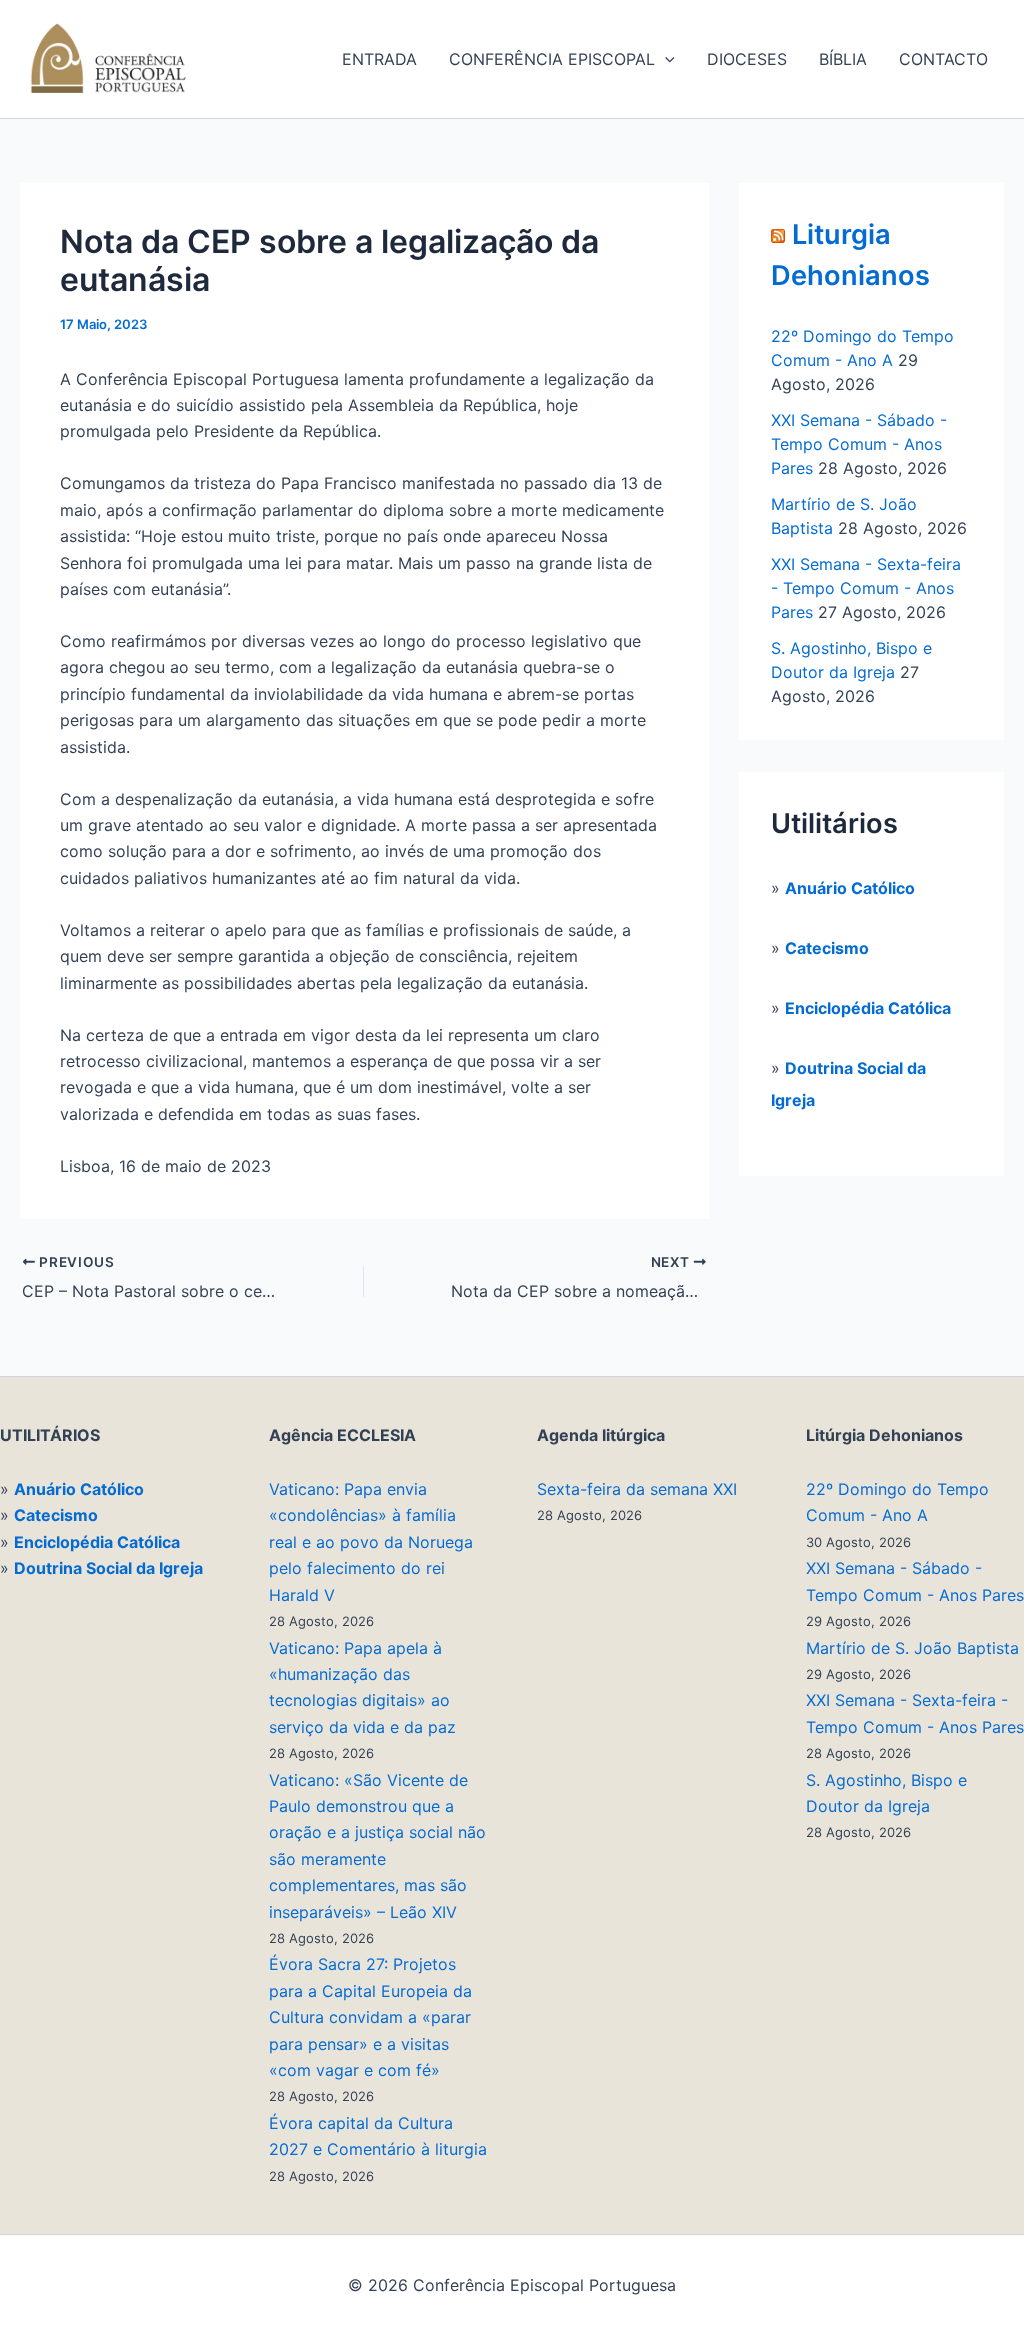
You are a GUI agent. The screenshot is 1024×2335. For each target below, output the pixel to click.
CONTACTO (943, 59)
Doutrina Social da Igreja (108, 1568)
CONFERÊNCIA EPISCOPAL (552, 59)
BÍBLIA (843, 59)
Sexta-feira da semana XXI (637, 1489)
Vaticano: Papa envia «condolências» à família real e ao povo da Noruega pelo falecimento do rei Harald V (371, 1542)
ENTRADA (379, 59)
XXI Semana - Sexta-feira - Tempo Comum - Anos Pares (866, 588)
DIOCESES (747, 59)
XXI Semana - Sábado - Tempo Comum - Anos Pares (859, 444)
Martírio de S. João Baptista (912, 1648)
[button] (665, 59)
